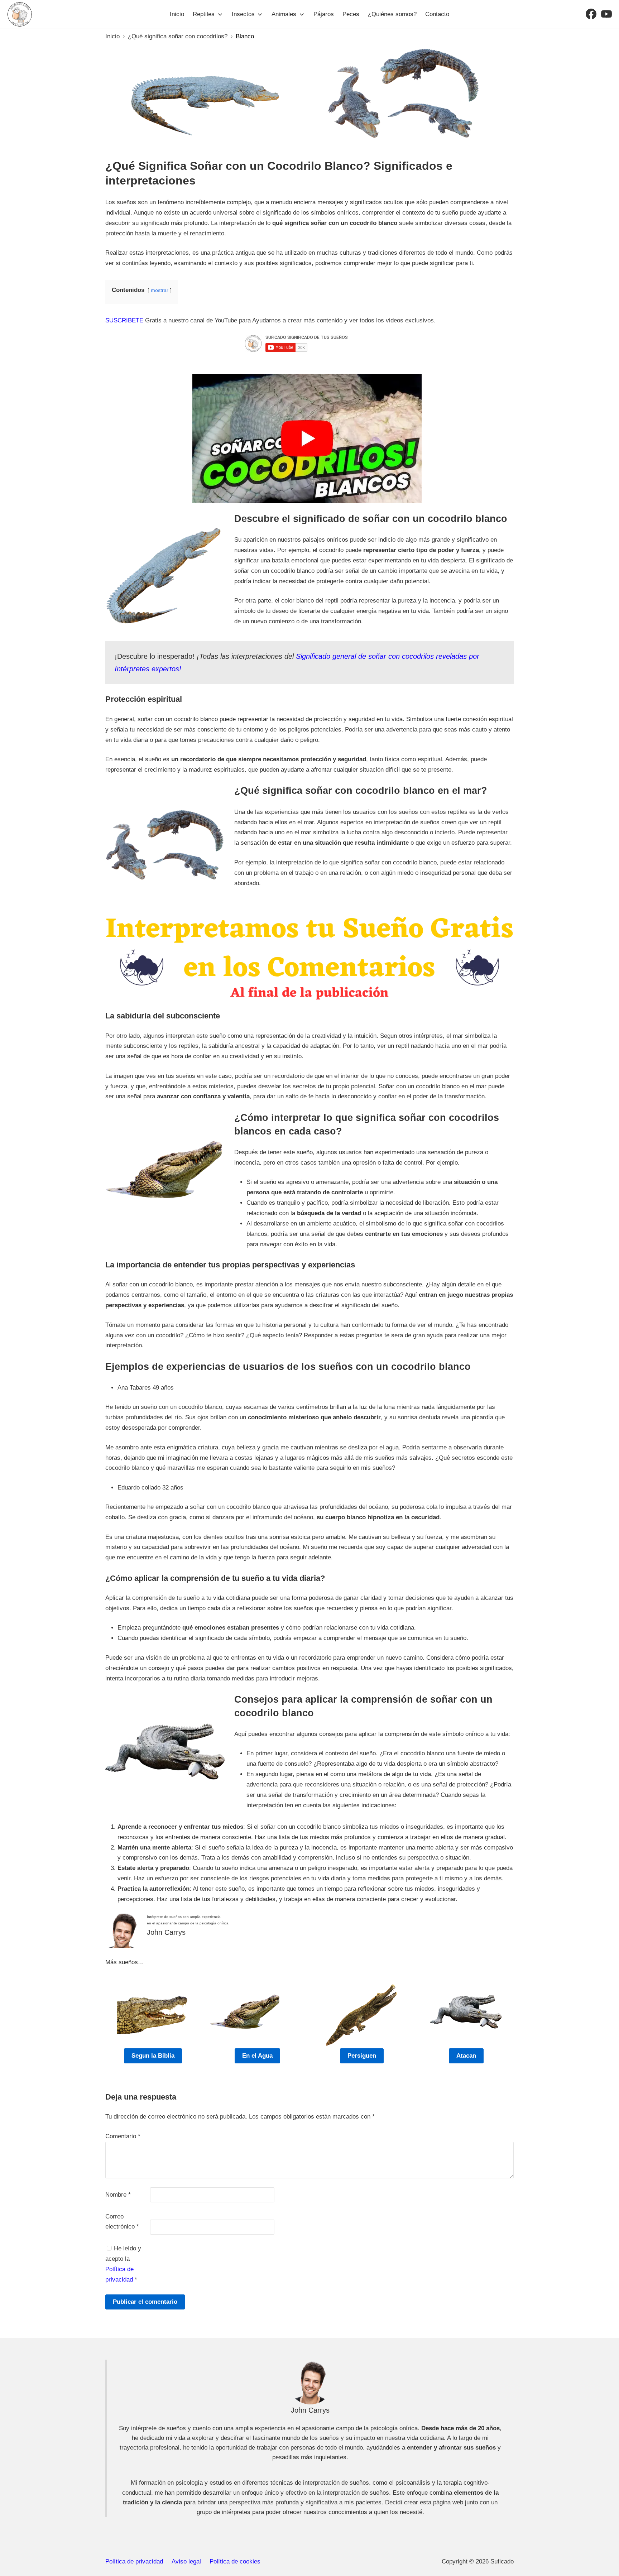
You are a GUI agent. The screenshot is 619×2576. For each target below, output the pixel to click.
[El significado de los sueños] (20, 14)
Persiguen (362, 2056)
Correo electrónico (122, 2222)
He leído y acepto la (123, 2264)
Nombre (118, 2195)
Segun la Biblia (153, 2056)
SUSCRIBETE (124, 320)
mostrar (160, 290)
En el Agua (257, 2056)
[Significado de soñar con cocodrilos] (307, 438)
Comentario (123, 2136)
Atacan (466, 2056)
